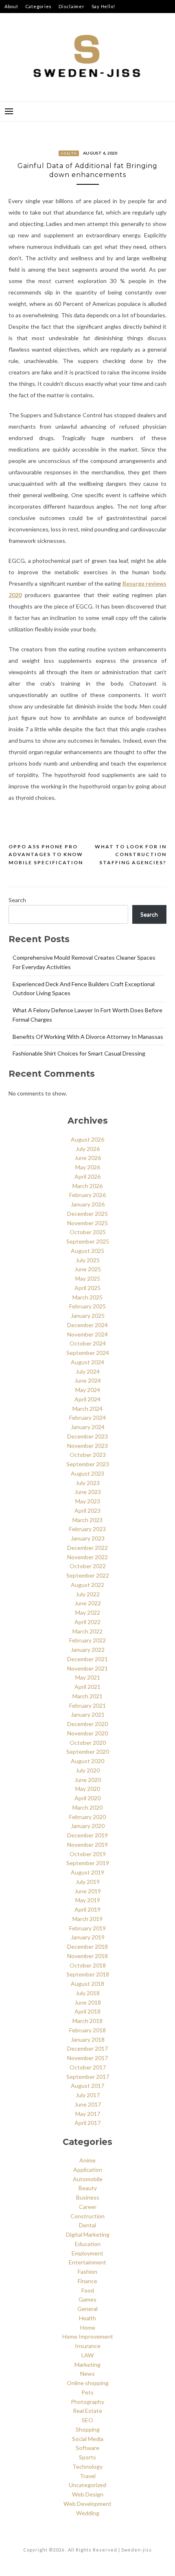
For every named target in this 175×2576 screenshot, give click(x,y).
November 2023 (87, 1446)
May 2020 (88, 1789)
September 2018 (88, 1974)
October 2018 (88, 1965)
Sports (87, 2457)
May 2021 (88, 1677)
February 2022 (87, 1640)
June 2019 (88, 1891)
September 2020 (88, 1752)
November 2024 (87, 1334)
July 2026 (88, 1149)
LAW (87, 2355)
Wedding (88, 2513)
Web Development (87, 2504)
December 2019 (87, 1835)
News (87, 2374)
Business (88, 2197)
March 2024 (87, 1409)
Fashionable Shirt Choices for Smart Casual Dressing (79, 1053)
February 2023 (87, 1529)
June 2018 (88, 2002)
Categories (39, 6)
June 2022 (88, 1603)
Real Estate (87, 2411)
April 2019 (87, 1909)
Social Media (88, 2439)
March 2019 (87, 1919)
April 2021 (87, 1687)
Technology (87, 2466)
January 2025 (88, 1316)
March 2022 (87, 1631)
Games (87, 2299)
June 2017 (88, 2104)
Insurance (88, 2346)
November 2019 (87, 1845)
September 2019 (88, 1863)
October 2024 (88, 1343)
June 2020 (88, 1780)
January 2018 (88, 2039)
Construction (87, 2216)
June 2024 (88, 1380)
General (87, 2309)
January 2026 (88, 1204)
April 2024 (87, 1399)
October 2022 (88, 1566)
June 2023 (88, 1492)
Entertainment (87, 2262)
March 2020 (87, 1807)
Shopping (88, 2429)
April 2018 (87, 2011)
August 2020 (87, 1761)
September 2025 (88, 1241)
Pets (87, 2392)
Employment (87, 2253)
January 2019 (88, 1937)
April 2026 (87, 1176)
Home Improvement (88, 2336)
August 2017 (87, 2086)
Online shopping (88, 2383)
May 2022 (88, 1612)
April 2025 (87, 1288)
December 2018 (87, 1946)
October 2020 (88, 1743)
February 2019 (87, 1928)
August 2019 (87, 1872)
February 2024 (87, 1417)
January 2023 (88, 1538)
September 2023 (88, 1464)
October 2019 (88, 1854)
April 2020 (87, 1798)
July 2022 (88, 1594)
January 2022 (88, 1650)
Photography (87, 2402)
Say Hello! (104, 6)
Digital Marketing (88, 2234)
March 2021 (87, 1696)
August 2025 (87, 1251)
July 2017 (88, 2095)
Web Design (88, 2494)
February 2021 (87, 1705)
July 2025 (88, 1260)
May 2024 (88, 1390)
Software (87, 2448)
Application (88, 2170)
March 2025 (87, 1297)
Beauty (88, 2188)
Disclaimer (72, 6)
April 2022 (87, 1622)
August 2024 (87, 1362)
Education (88, 2244)
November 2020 (87, 1733)
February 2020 (87, 1817)
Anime (87, 2160)
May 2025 (88, 1278)
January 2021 (88, 1714)
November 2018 (87, 1956)
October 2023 (88, 1455)
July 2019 (88, 1882)
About (11, 6)
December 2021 (87, 1659)
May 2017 (88, 2114)
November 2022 (87, 1557)
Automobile (88, 2179)
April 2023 (87, 1510)
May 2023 (88, 1501)
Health (69, 153)
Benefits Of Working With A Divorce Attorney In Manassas (88, 1037)
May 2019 (88, 1900)
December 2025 (87, 1214)
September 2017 (88, 2077)
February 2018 (87, 2030)
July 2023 (88, 1483)
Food (88, 2290)
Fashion (87, 2272)
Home (88, 2327)
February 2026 (87, 1195)
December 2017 (87, 2048)
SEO (87, 2420)
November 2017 (87, 2058)
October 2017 (88, 2067)
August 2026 (87, 1139)
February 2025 (87, 1306)
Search (17, 900)
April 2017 (87, 2123)
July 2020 (88, 1770)
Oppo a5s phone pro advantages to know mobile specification (46, 854)
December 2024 (87, 1325)
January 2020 (88, 1826)
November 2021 (87, 1668)
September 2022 (88, 1575)
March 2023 (87, 1520)
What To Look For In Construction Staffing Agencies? (131, 854)
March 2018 (87, 2021)
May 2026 (88, 1167)
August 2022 (87, 1585)
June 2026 (88, 1158)
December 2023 (87, 1436)
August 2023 (87, 1473)
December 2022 (87, 1548)
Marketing (87, 2365)
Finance (87, 2281)
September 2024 (88, 1353)
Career (88, 2207)
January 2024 (88, 1427)
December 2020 (87, 1724)
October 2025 (88, 1232)
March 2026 (87, 1186)
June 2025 (88, 1269)
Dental (87, 2225)
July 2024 (88, 1371)
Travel (88, 2476)
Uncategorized (87, 2485)
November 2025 (87, 1223)
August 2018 (87, 1984)
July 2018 (88, 1993)
